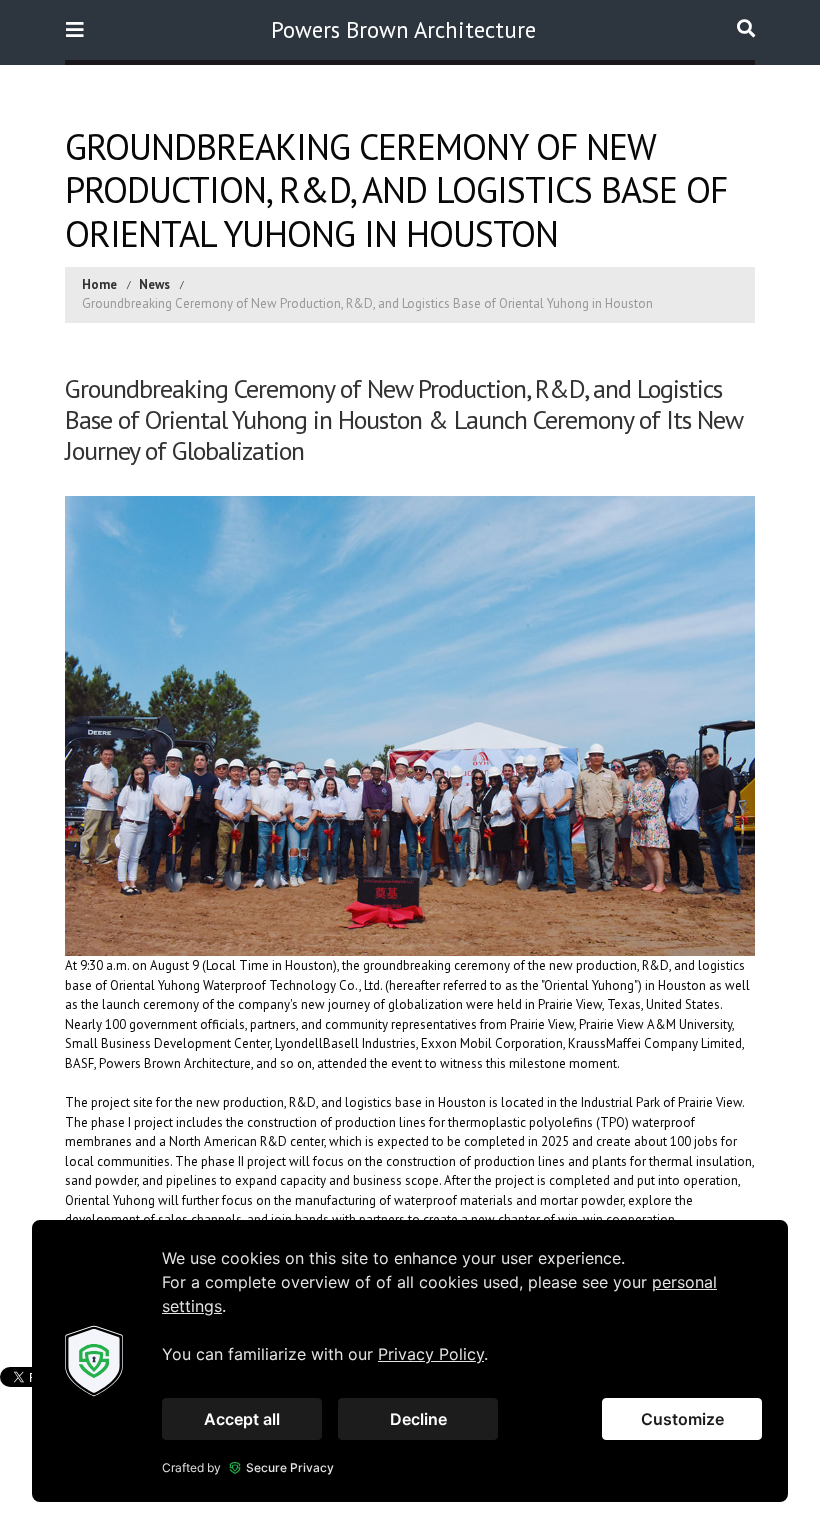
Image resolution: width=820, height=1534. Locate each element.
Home (99, 284)
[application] (410, 1361)
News (154, 284)
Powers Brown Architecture (403, 29)
